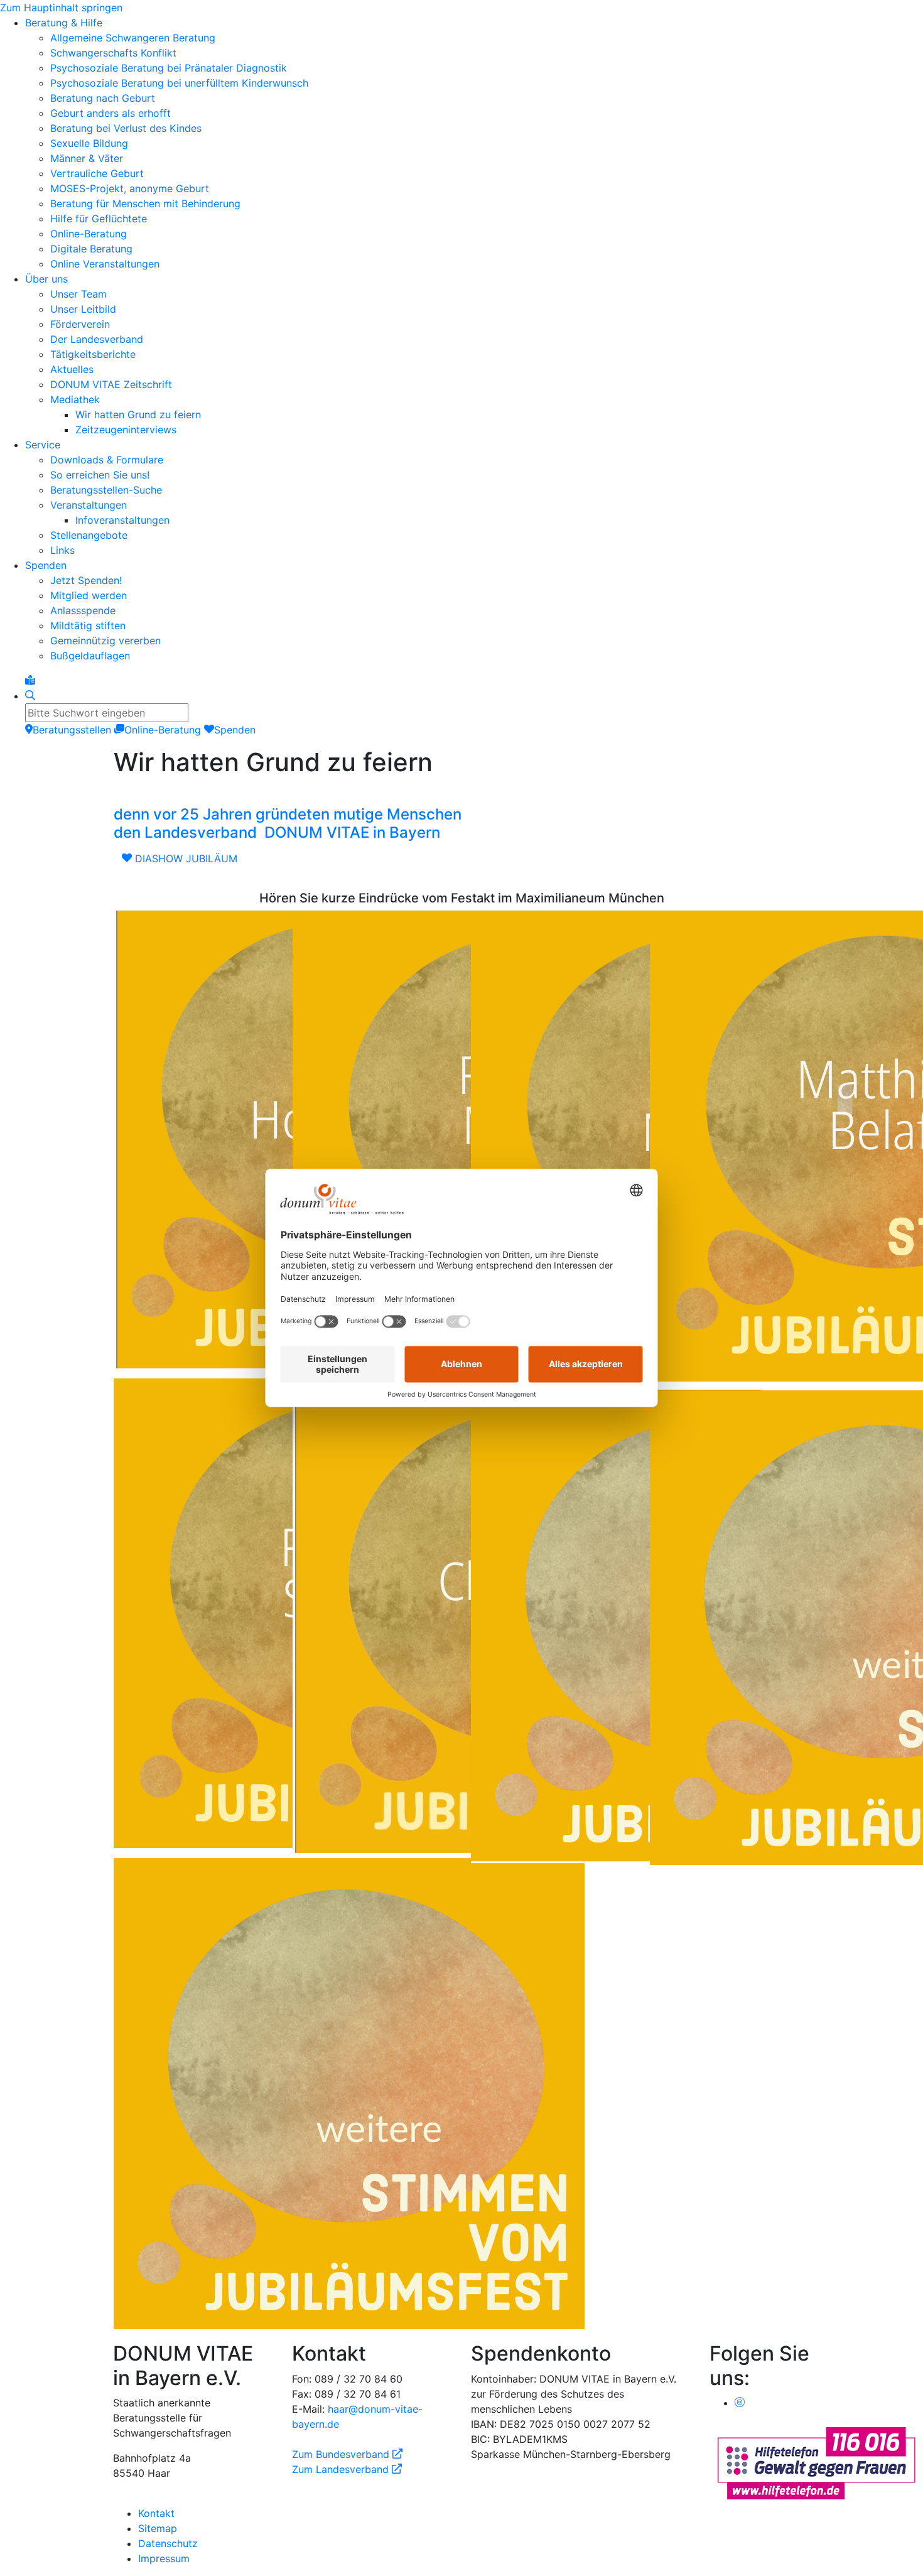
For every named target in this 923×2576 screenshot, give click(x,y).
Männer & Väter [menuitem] (87, 158)
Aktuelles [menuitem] (72, 369)
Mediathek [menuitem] (75, 399)
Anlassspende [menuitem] (83, 610)
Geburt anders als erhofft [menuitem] (111, 113)
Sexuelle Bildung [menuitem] (89, 143)
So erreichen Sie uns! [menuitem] (100, 475)
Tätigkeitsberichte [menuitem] (93, 354)
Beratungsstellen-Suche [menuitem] (106, 490)
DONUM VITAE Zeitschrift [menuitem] (111, 384)
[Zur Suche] (30, 696)
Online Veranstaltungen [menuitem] (105, 264)
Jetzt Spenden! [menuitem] (86, 580)
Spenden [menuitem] (46, 565)
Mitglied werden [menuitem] (89, 595)
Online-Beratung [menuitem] (89, 234)
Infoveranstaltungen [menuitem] (122, 520)
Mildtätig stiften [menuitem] (88, 625)
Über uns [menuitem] (46, 279)
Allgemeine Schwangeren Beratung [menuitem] (133, 38)
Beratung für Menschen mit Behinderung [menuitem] (145, 203)
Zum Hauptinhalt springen (61, 8)
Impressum (164, 2558)
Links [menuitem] (62, 550)
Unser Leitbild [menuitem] (83, 309)
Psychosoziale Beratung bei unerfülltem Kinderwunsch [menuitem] (179, 83)
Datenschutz (168, 2543)
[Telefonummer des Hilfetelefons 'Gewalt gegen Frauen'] (816, 2462)
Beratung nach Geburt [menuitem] (103, 98)
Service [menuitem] (43, 445)
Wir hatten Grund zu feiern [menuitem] (138, 414)
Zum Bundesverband (347, 2454)
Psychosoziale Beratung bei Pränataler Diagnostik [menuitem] (169, 68)
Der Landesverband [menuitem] (97, 339)
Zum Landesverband (347, 2469)
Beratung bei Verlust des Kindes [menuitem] (126, 128)
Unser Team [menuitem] (78, 294)
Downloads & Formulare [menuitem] (107, 460)
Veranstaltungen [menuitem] (89, 505)
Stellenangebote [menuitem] (89, 535)
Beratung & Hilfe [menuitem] (64, 23)
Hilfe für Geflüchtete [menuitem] (99, 219)
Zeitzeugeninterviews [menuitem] (126, 430)
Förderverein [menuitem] (80, 324)
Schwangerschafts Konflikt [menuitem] (113, 53)
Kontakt (156, 2513)
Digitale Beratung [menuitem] (91, 249)
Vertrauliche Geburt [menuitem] (97, 173)
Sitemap (158, 2528)
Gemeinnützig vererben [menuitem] (105, 641)
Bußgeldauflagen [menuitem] (90, 656)
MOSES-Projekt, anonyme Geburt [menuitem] (130, 188)
